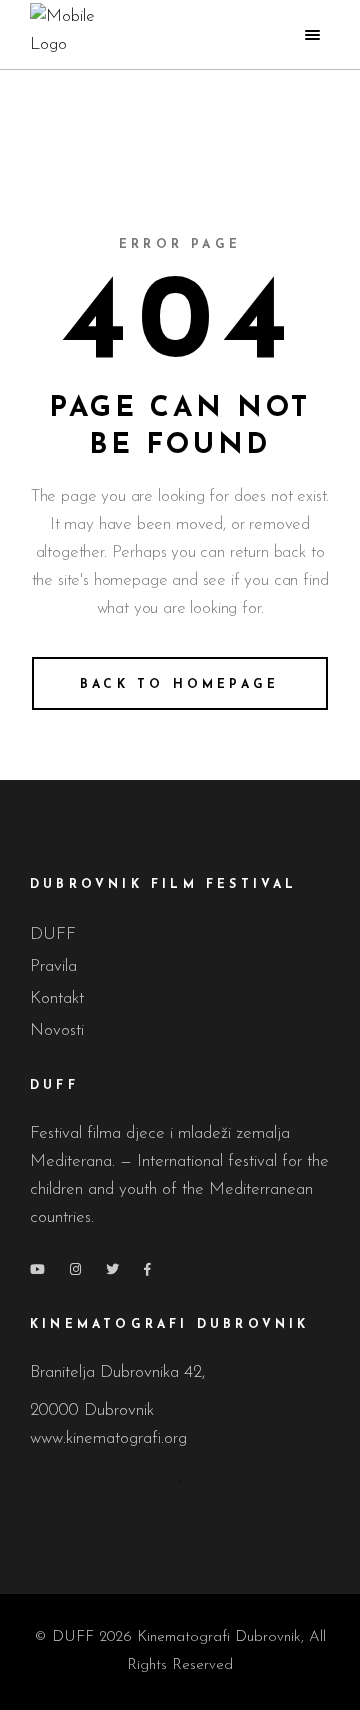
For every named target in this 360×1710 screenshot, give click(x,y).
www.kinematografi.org (111, 1438)
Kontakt (57, 998)
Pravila (53, 966)
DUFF (53, 934)
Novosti (57, 1030)
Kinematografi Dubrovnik (219, 1637)
